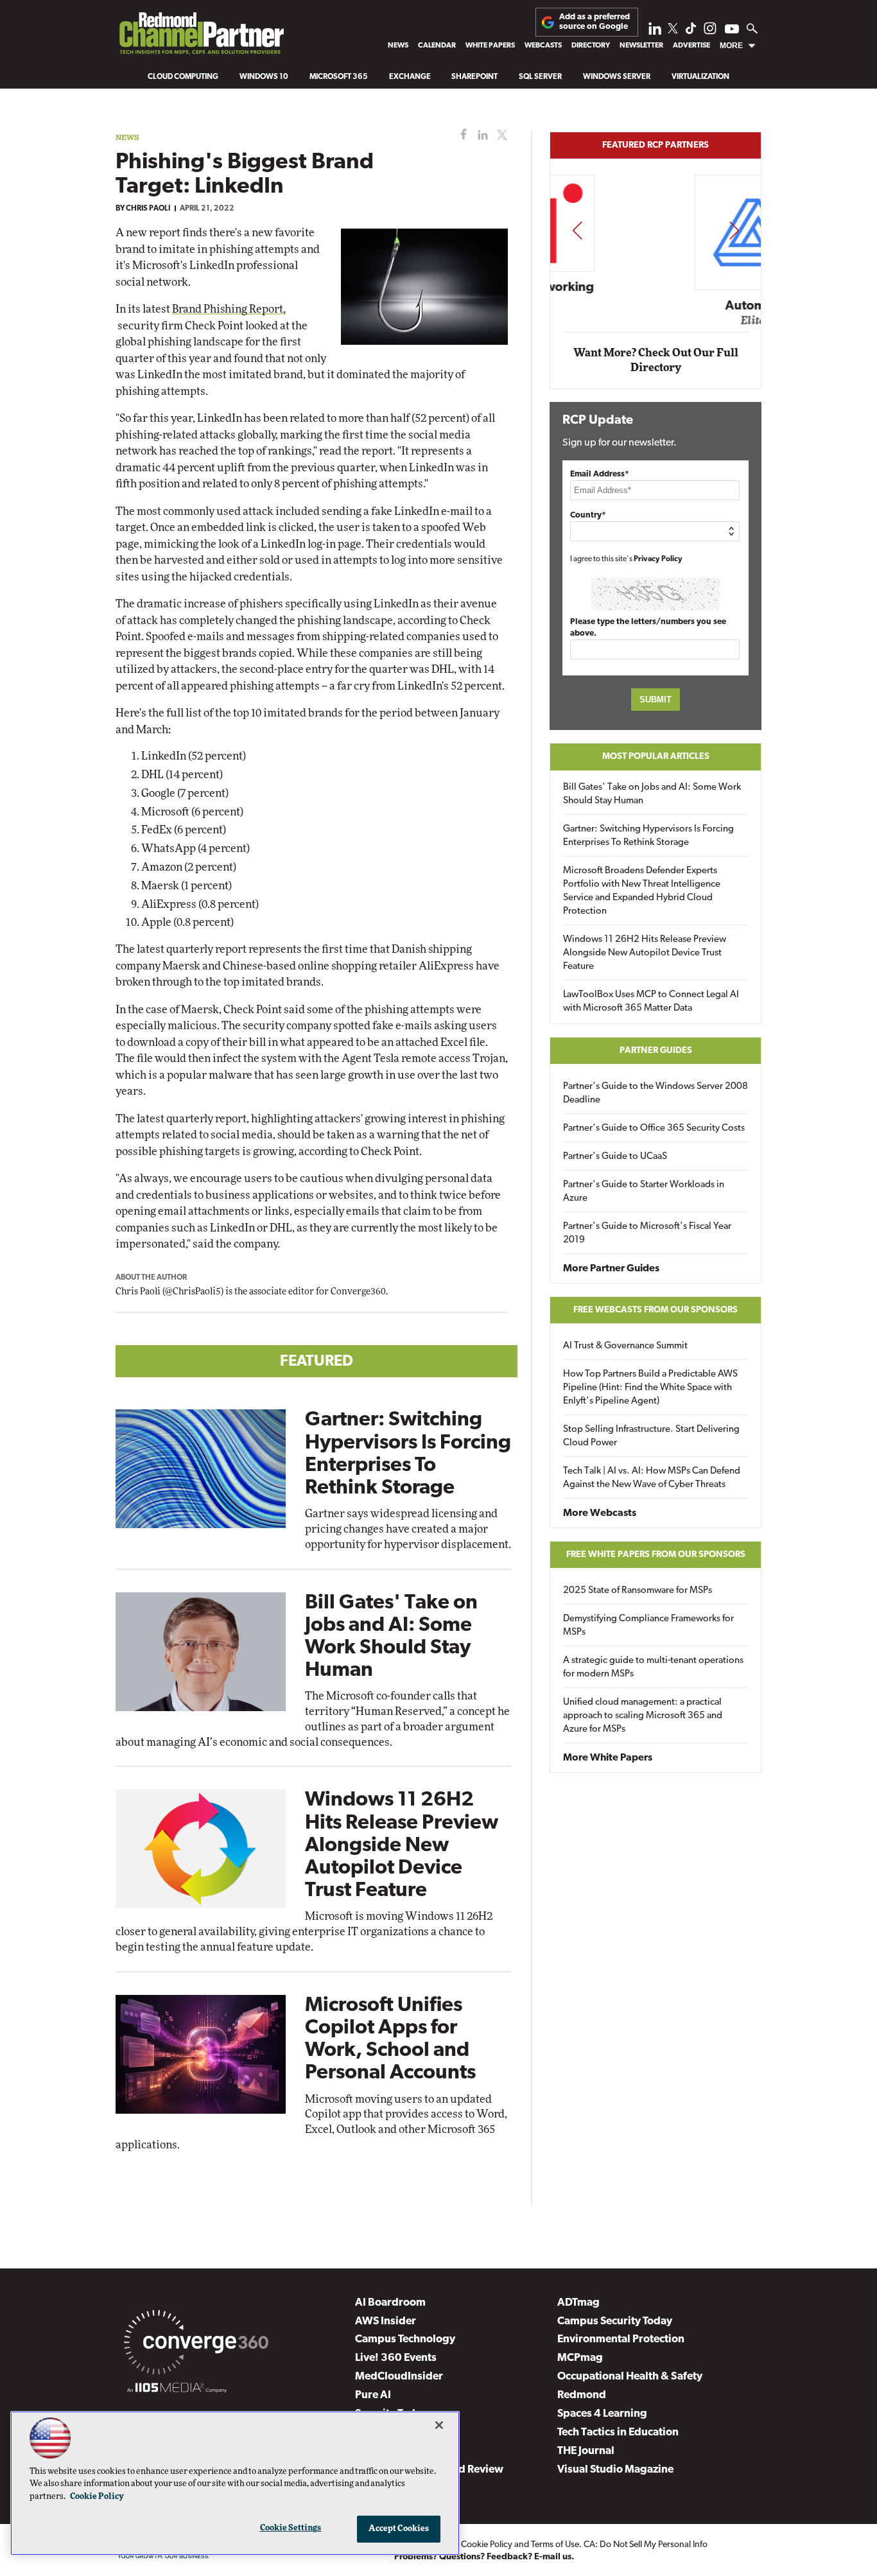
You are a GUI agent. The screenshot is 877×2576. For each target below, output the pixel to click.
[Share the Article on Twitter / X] (500, 135)
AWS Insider (386, 2321)
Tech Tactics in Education (618, 2432)
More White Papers (608, 1758)
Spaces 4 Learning (602, 2414)
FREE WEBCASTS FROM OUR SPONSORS (656, 1310)
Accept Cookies (399, 2529)
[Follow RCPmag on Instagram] (710, 32)
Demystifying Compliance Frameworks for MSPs (648, 1626)
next (734, 230)
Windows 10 (264, 77)
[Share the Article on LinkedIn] (481, 135)
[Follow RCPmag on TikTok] (691, 32)
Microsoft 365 (339, 77)
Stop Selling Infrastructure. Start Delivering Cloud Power (651, 1436)
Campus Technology (405, 2339)
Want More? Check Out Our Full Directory (656, 361)
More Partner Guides (611, 1269)
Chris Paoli (148, 209)
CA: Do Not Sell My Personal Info (646, 2545)
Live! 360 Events (396, 2358)
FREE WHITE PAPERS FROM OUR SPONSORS (656, 1555)
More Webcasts (600, 1513)
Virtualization (700, 77)
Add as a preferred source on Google (595, 22)
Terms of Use (555, 2545)
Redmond (582, 2395)
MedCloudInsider (399, 2377)
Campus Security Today (615, 2321)
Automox (656, 306)
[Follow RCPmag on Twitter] (673, 30)
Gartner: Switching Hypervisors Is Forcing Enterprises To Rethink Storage (648, 836)
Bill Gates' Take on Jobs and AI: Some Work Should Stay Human (652, 794)
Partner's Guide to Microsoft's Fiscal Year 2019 (647, 1233)
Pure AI (373, 2395)
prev (577, 230)
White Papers (490, 46)
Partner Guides (656, 1051)
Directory (591, 46)
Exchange (410, 77)
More (731, 46)
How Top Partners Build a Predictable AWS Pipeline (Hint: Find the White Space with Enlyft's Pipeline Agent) (650, 1388)
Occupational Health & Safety (630, 2377)
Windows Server (617, 77)
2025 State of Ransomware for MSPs (638, 1591)
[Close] (439, 2425)
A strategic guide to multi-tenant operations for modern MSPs (653, 1667)
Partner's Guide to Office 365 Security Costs (654, 1128)
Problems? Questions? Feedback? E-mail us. (484, 2557)
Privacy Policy (658, 559)
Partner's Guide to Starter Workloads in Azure (644, 1192)
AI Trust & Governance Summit (625, 1346)
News (398, 46)
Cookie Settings (291, 2528)
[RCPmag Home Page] (201, 37)
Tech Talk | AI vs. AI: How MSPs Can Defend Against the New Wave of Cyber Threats (652, 1478)
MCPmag (580, 2358)
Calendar (437, 46)
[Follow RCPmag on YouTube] (732, 30)
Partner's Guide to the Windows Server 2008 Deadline (656, 1093)
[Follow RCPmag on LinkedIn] (655, 32)
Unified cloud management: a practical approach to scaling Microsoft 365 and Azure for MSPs (643, 1716)
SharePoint (474, 77)
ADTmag (578, 2303)
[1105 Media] (177, 2390)
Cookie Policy (487, 2545)
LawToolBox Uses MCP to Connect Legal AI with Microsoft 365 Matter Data (651, 1002)
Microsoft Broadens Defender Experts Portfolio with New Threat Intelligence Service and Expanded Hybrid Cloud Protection (642, 891)
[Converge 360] (196, 2345)
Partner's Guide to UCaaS (615, 1157)
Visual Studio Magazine (615, 2470)
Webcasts (543, 46)
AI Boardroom (390, 2303)
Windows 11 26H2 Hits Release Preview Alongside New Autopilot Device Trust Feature (402, 1846)
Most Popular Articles (656, 757)
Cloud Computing (183, 77)
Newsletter (641, 46)
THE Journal (586, 2451)
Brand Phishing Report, (229, 309)
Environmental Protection (621, 2339)
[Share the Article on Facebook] (461, 135)
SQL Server (540, 77)
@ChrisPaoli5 (193, 1292)
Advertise (691, 46)
